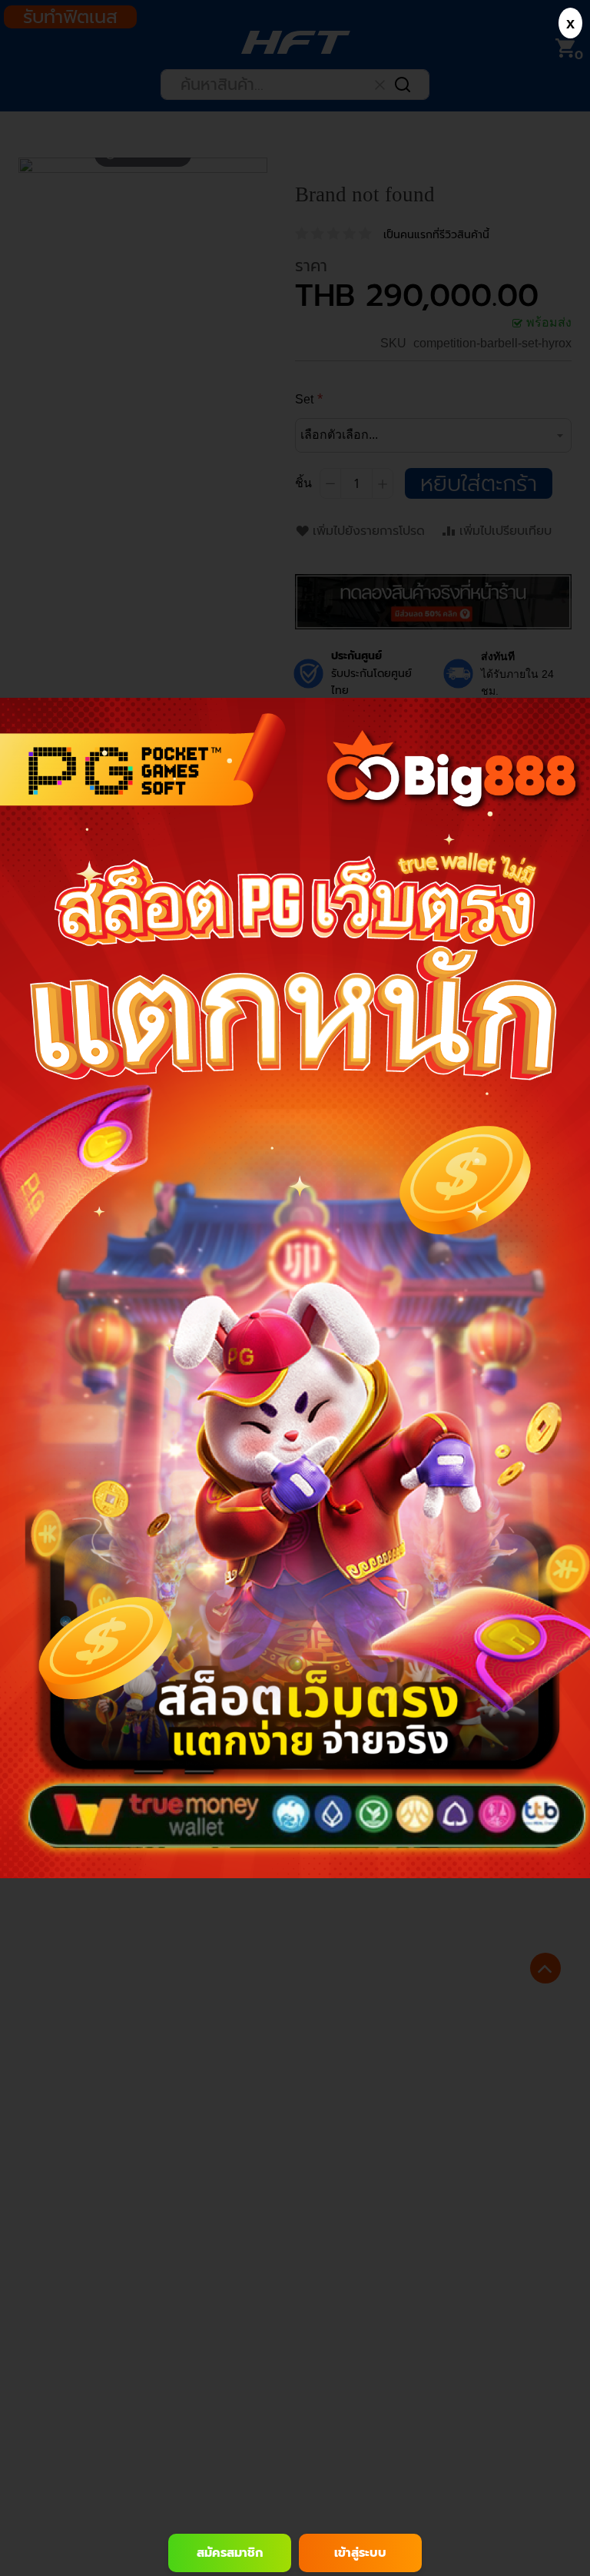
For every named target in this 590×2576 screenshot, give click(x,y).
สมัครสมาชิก (230, 2553)
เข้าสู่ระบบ (360, 2553)
